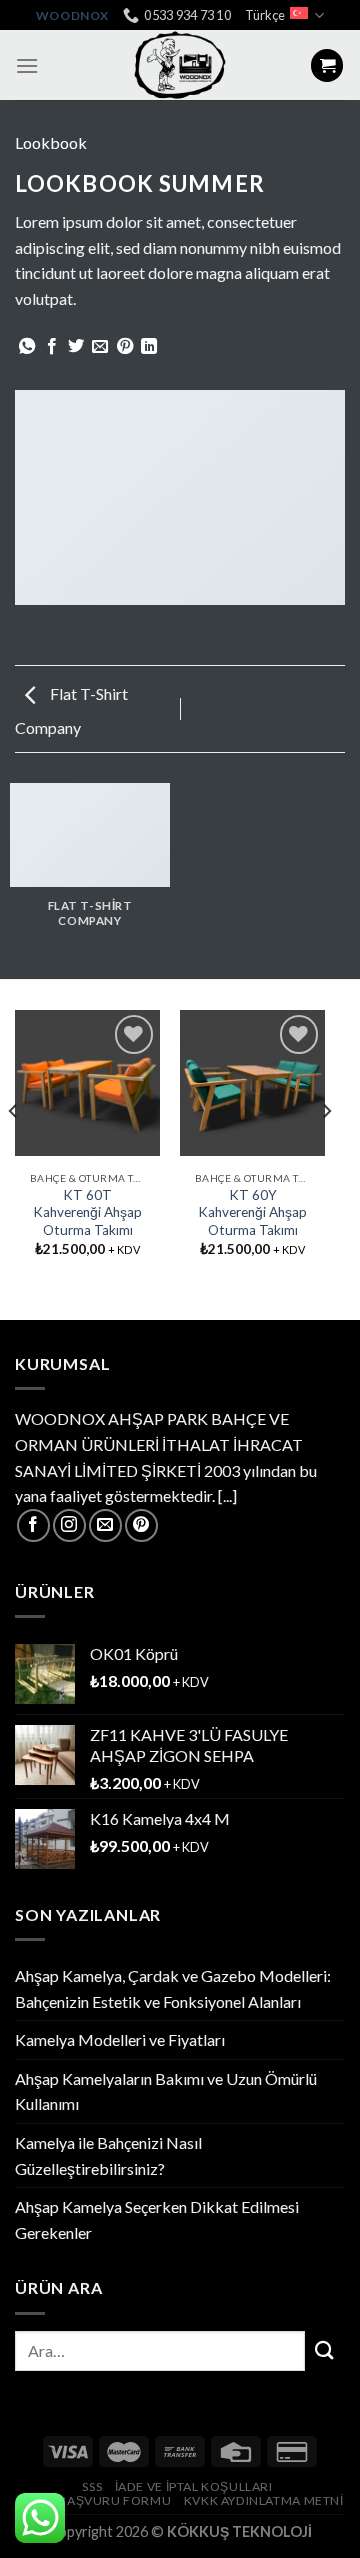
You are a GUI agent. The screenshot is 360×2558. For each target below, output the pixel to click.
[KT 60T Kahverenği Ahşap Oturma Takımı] (87, 1082)
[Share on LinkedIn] (149, 347)
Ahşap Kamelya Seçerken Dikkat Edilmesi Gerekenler (157, 2219)
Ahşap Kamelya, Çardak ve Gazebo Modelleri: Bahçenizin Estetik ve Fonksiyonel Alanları (173, 1988)
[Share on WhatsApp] (27, 347)
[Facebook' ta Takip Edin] (33, 1525)
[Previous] (14, 1151)
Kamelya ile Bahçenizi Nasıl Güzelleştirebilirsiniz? (108, 2155)
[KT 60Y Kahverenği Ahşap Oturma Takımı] (252, 1082)
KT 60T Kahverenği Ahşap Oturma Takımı (87, 1212)
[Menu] (27, 65)
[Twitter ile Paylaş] (76, 347)
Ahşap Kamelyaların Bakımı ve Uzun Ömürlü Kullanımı (166, 2091)
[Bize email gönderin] (105, 1525)
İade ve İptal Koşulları (194, 2486)
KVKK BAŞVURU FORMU (96, 2500)
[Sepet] (327, 65)
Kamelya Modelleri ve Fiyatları (120, 2039)
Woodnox (72, 15)
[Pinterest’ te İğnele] (125, 347)
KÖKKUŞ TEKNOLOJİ (239, 2531)
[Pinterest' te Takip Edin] (141, 1525)
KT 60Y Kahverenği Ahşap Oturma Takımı (252, 1212)
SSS (92, 2486)
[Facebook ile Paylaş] (52, 347)
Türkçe (265, 15)
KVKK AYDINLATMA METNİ (264, 2500)
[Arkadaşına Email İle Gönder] (100, 347)
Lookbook (51, 142)
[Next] (326, 1151)
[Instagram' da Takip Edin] (69, 1525)
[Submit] (325, 2350)
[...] (227, 1495)
